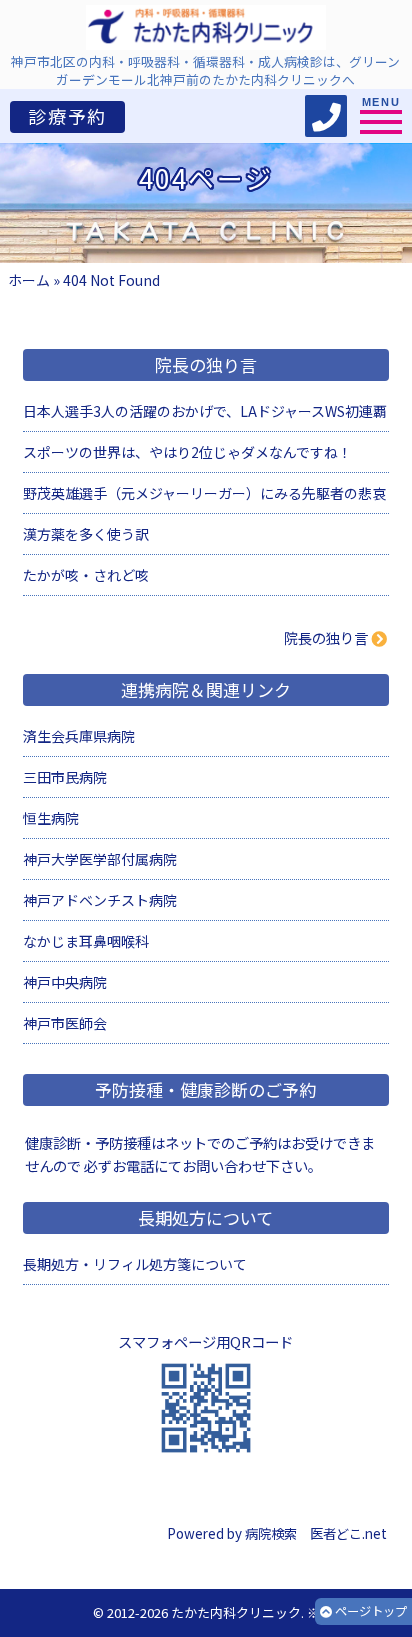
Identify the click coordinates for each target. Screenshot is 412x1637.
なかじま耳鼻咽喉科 (86, 941)
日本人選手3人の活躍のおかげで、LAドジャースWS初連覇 (205, 411)
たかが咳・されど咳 (86, 575)
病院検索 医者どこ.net (316, 1533)
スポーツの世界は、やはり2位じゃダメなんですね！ (187, 452)
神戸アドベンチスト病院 (100, 900)
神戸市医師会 (65, 1023)
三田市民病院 (65, 777)
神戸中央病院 (65, 982)
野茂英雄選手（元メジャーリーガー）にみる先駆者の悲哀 (204, 493)
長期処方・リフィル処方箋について (135, 1264)
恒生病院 (51, 818)
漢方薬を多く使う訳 (86, 534)
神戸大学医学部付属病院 (100, 859)
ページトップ (369, 1611)
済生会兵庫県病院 (79, 736)
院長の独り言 (326, 637)
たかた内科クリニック (236, 1612)
